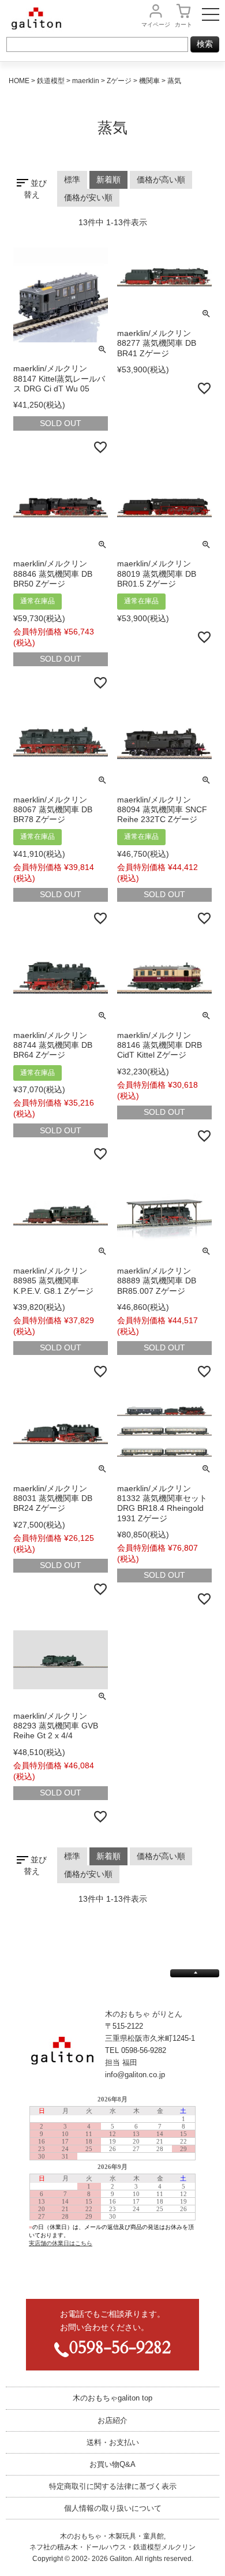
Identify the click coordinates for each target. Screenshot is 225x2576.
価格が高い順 (161, 180)
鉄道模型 (51, 81)
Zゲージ (119, 81)
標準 (72, 180)
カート (183, 25)
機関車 (149, 81)
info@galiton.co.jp (135, 2075)
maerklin (86, 81)
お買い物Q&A (112, 2464)
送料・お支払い (113, 2442)
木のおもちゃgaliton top (112, 2398)
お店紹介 (112, 2420)
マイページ (156, 25)
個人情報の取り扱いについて (113, 2508)
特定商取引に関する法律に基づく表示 (113, 2486)
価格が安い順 (88, 197)
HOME (19, 81)
